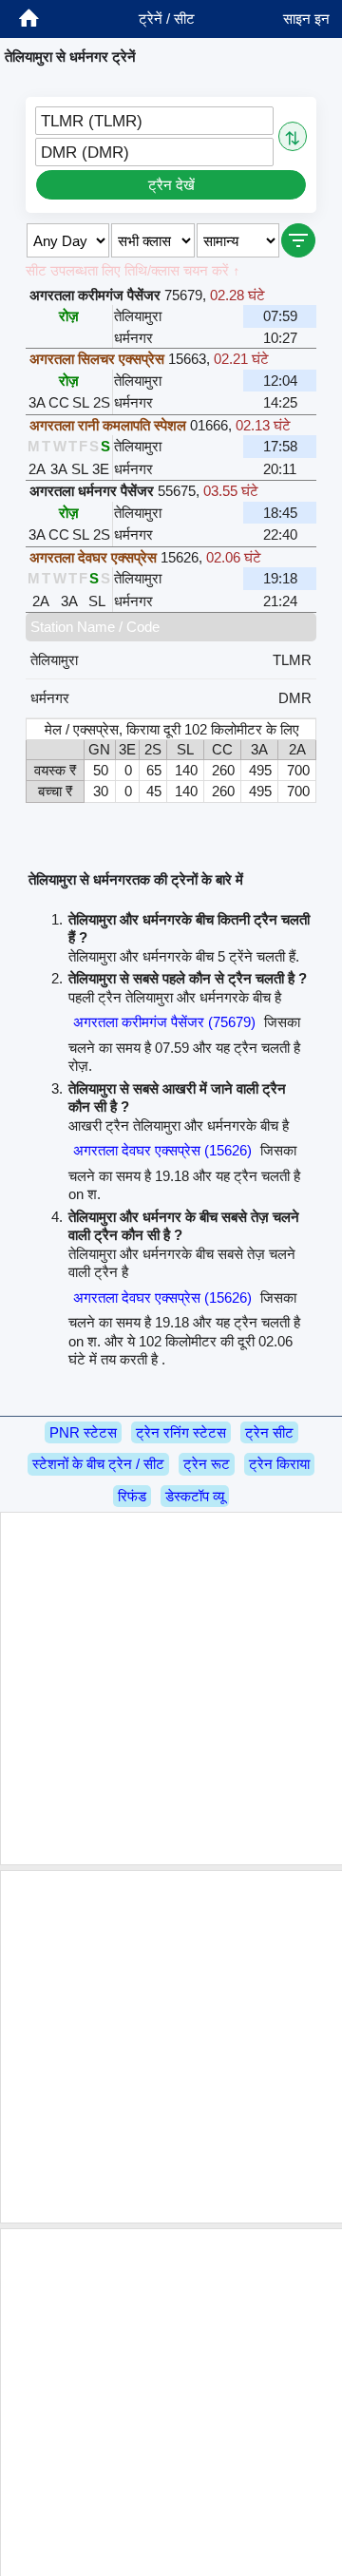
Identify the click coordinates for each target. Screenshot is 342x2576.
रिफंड (132, 1496)
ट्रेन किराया (279, 1464)
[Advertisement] (171, 1689)
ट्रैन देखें (171, 185)
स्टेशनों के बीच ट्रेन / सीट (98, 1464)
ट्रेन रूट (207, 1464)
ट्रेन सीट (269, 1432)
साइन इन (306, 19)
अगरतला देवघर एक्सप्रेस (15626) (162, 1150)
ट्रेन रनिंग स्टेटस (181, 1432)
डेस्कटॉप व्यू (195, 1496)
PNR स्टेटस (83, 1432)
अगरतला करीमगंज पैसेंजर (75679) (164, 1022)
